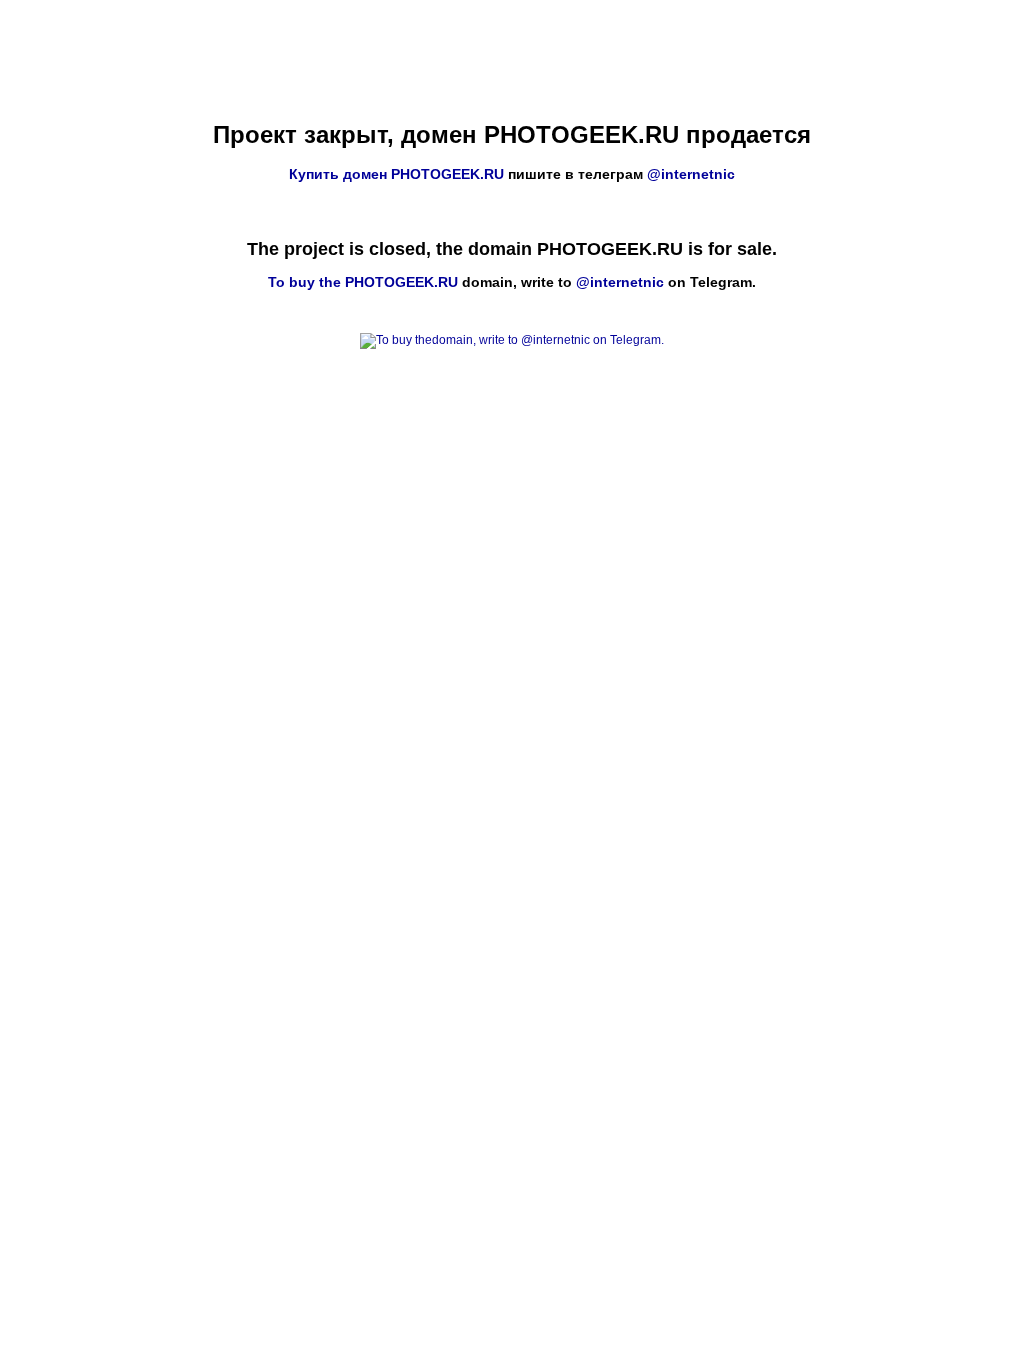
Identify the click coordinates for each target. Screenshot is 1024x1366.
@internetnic (691, 174)
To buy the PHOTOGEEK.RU (363, 282)
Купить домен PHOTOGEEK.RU (396, 174)
